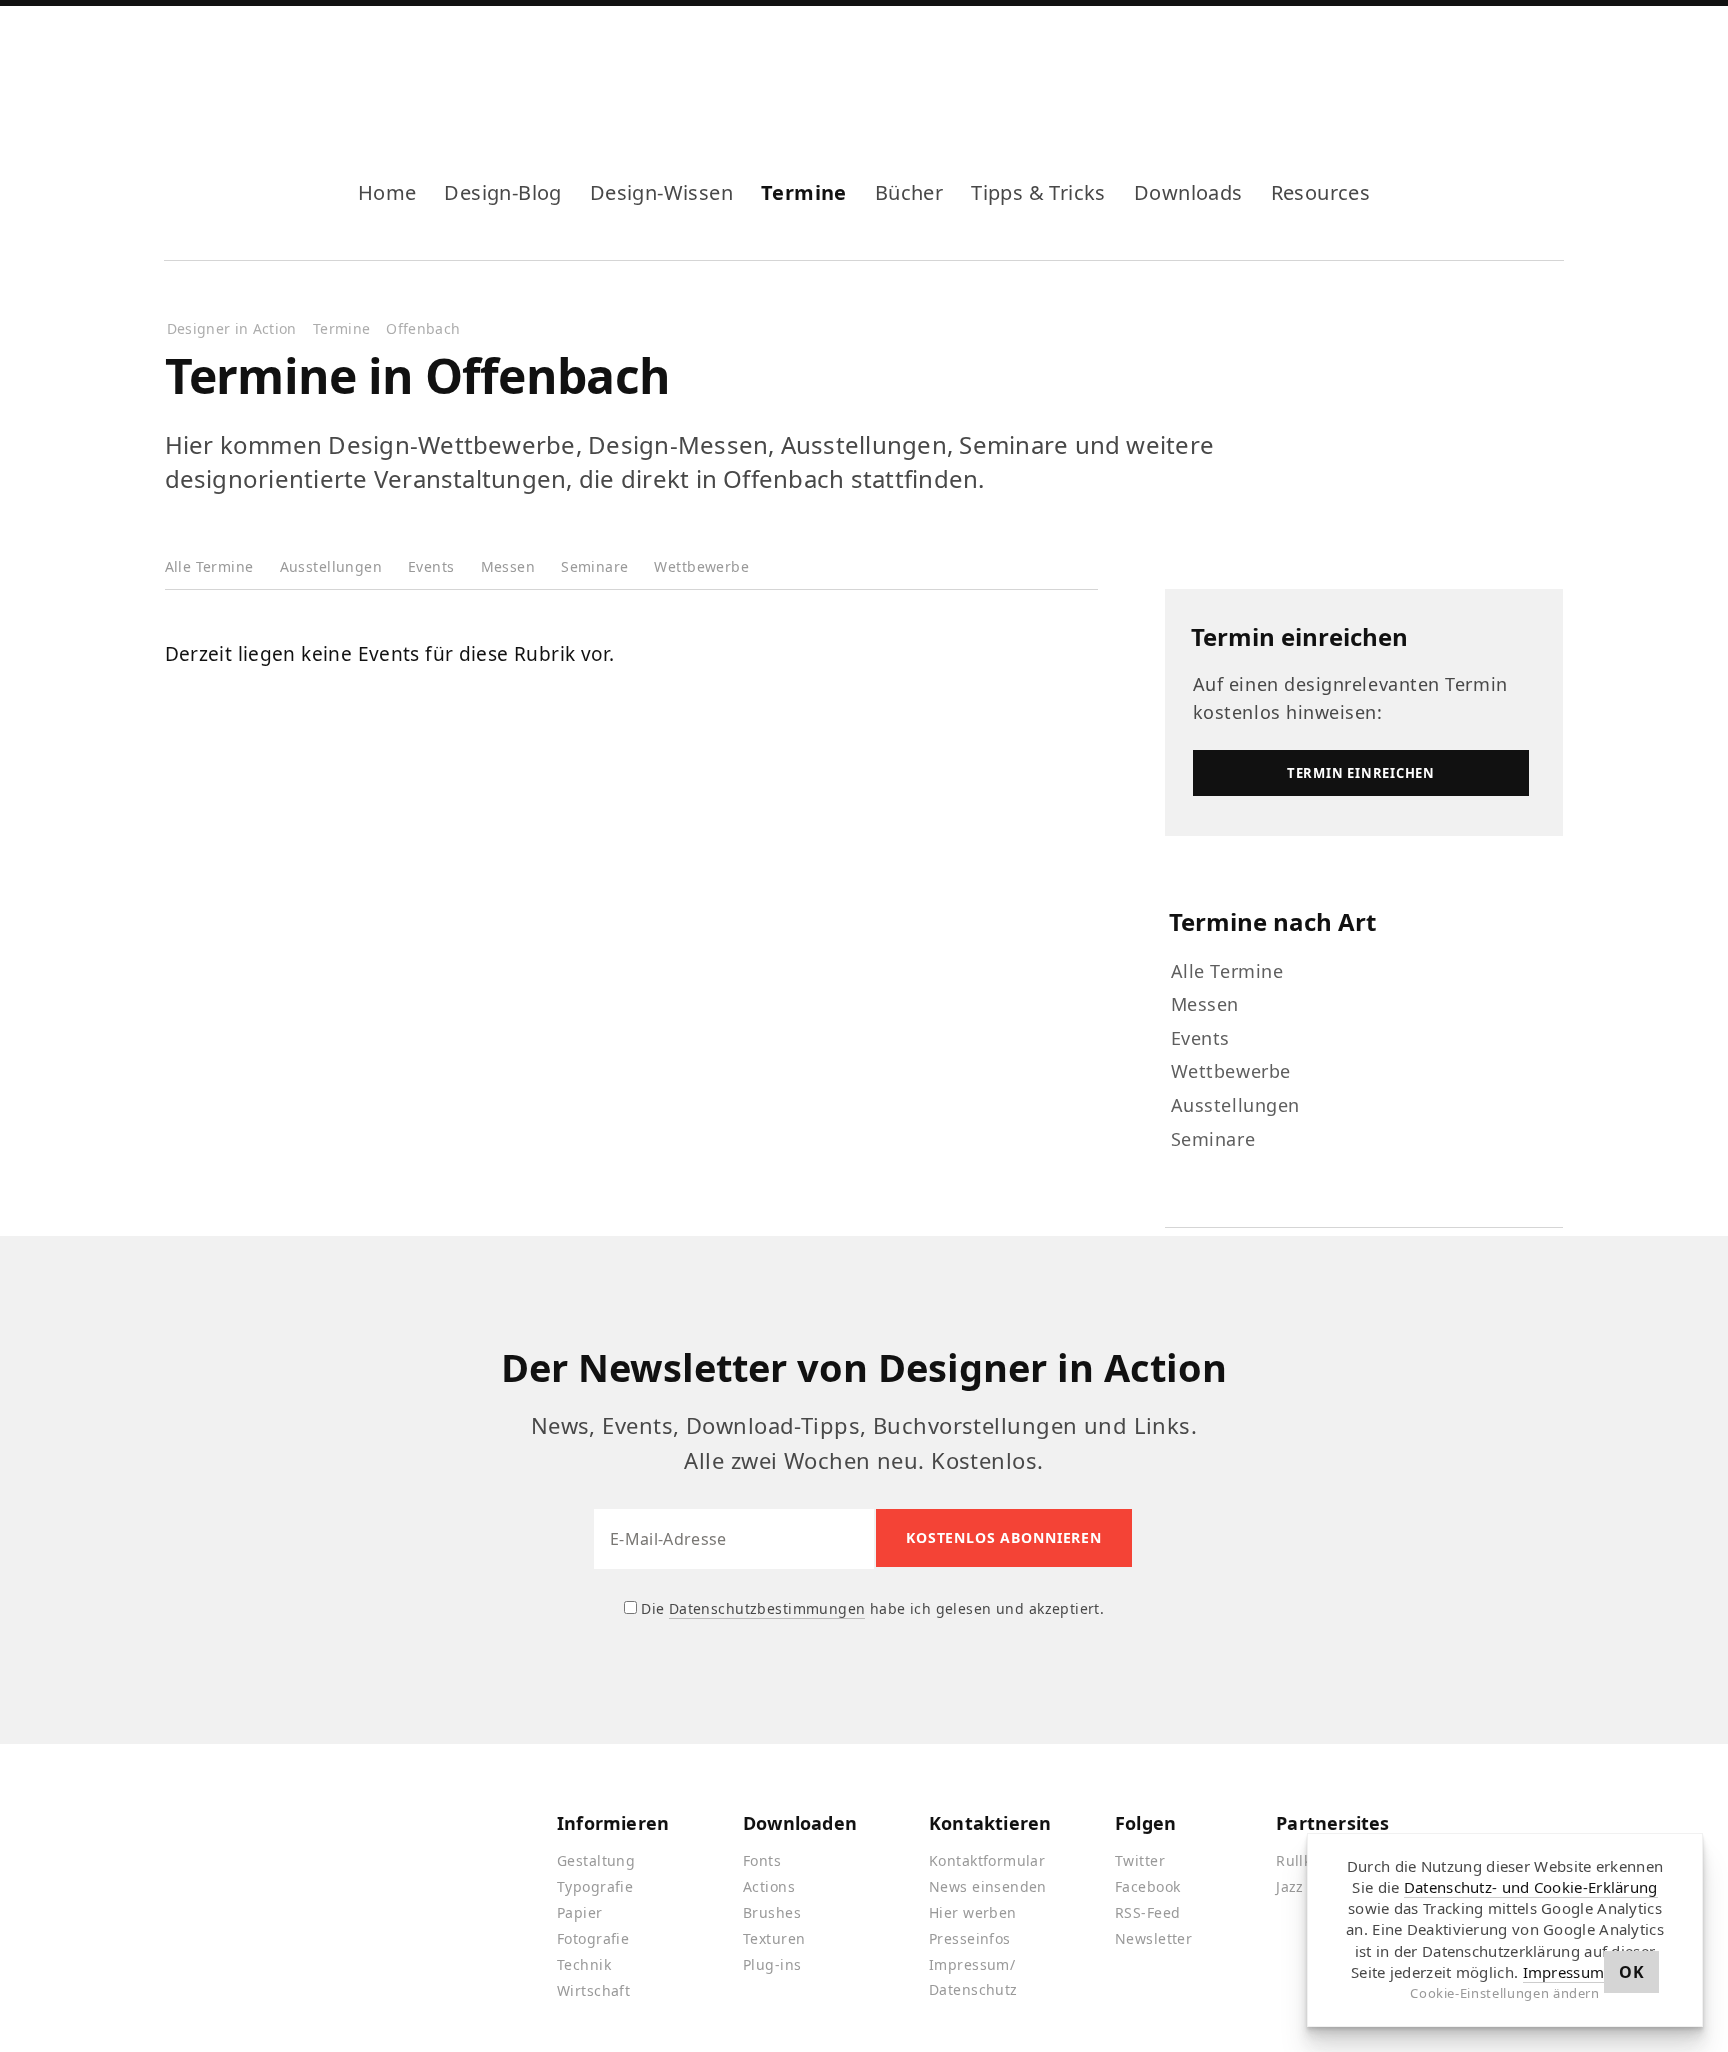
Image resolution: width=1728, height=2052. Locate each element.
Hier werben (973, 1912)
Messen (508, 566)
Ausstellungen (331, 566)
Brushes (772, 1912)
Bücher (909, 192)
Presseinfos (970, 1938)
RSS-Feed (1147, 1912)
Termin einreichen (1299, 636)
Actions (769, 1886)
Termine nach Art (1272, 921)
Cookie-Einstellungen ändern (1505, 1993)
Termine (804, 192)
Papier (580, 1912)
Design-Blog (502, 192)
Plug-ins (772, 1964)
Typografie (595, 1886)
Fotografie (593, 1938)
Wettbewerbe (701, 566)
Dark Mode (1516, 68)
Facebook (1388, 68)
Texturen (774, 1938)
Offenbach (423, 328)
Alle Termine (1227, 971)
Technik (584, 1964)
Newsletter (1153, 1938)
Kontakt (1484, 68)
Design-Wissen (661, 192)
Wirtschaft (593, 1990)
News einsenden (988, 1886)
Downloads (1188, 192)
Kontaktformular (987, 1860)
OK (1631, 1972)
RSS (1452, 68)
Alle (209, 566)
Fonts (762, 1860)
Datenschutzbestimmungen (767, 1608)
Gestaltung (596, 1860)
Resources (1321, 192)
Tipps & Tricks (1038, 192)
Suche (1548, 68)
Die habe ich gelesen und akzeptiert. (871, 1608)
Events (431, 566)
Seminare (594, 566)
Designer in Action (269, 68)
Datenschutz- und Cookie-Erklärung (1531, 1887)
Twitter (1140, 1860)
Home (387, 192)
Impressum (1564, 1972)
